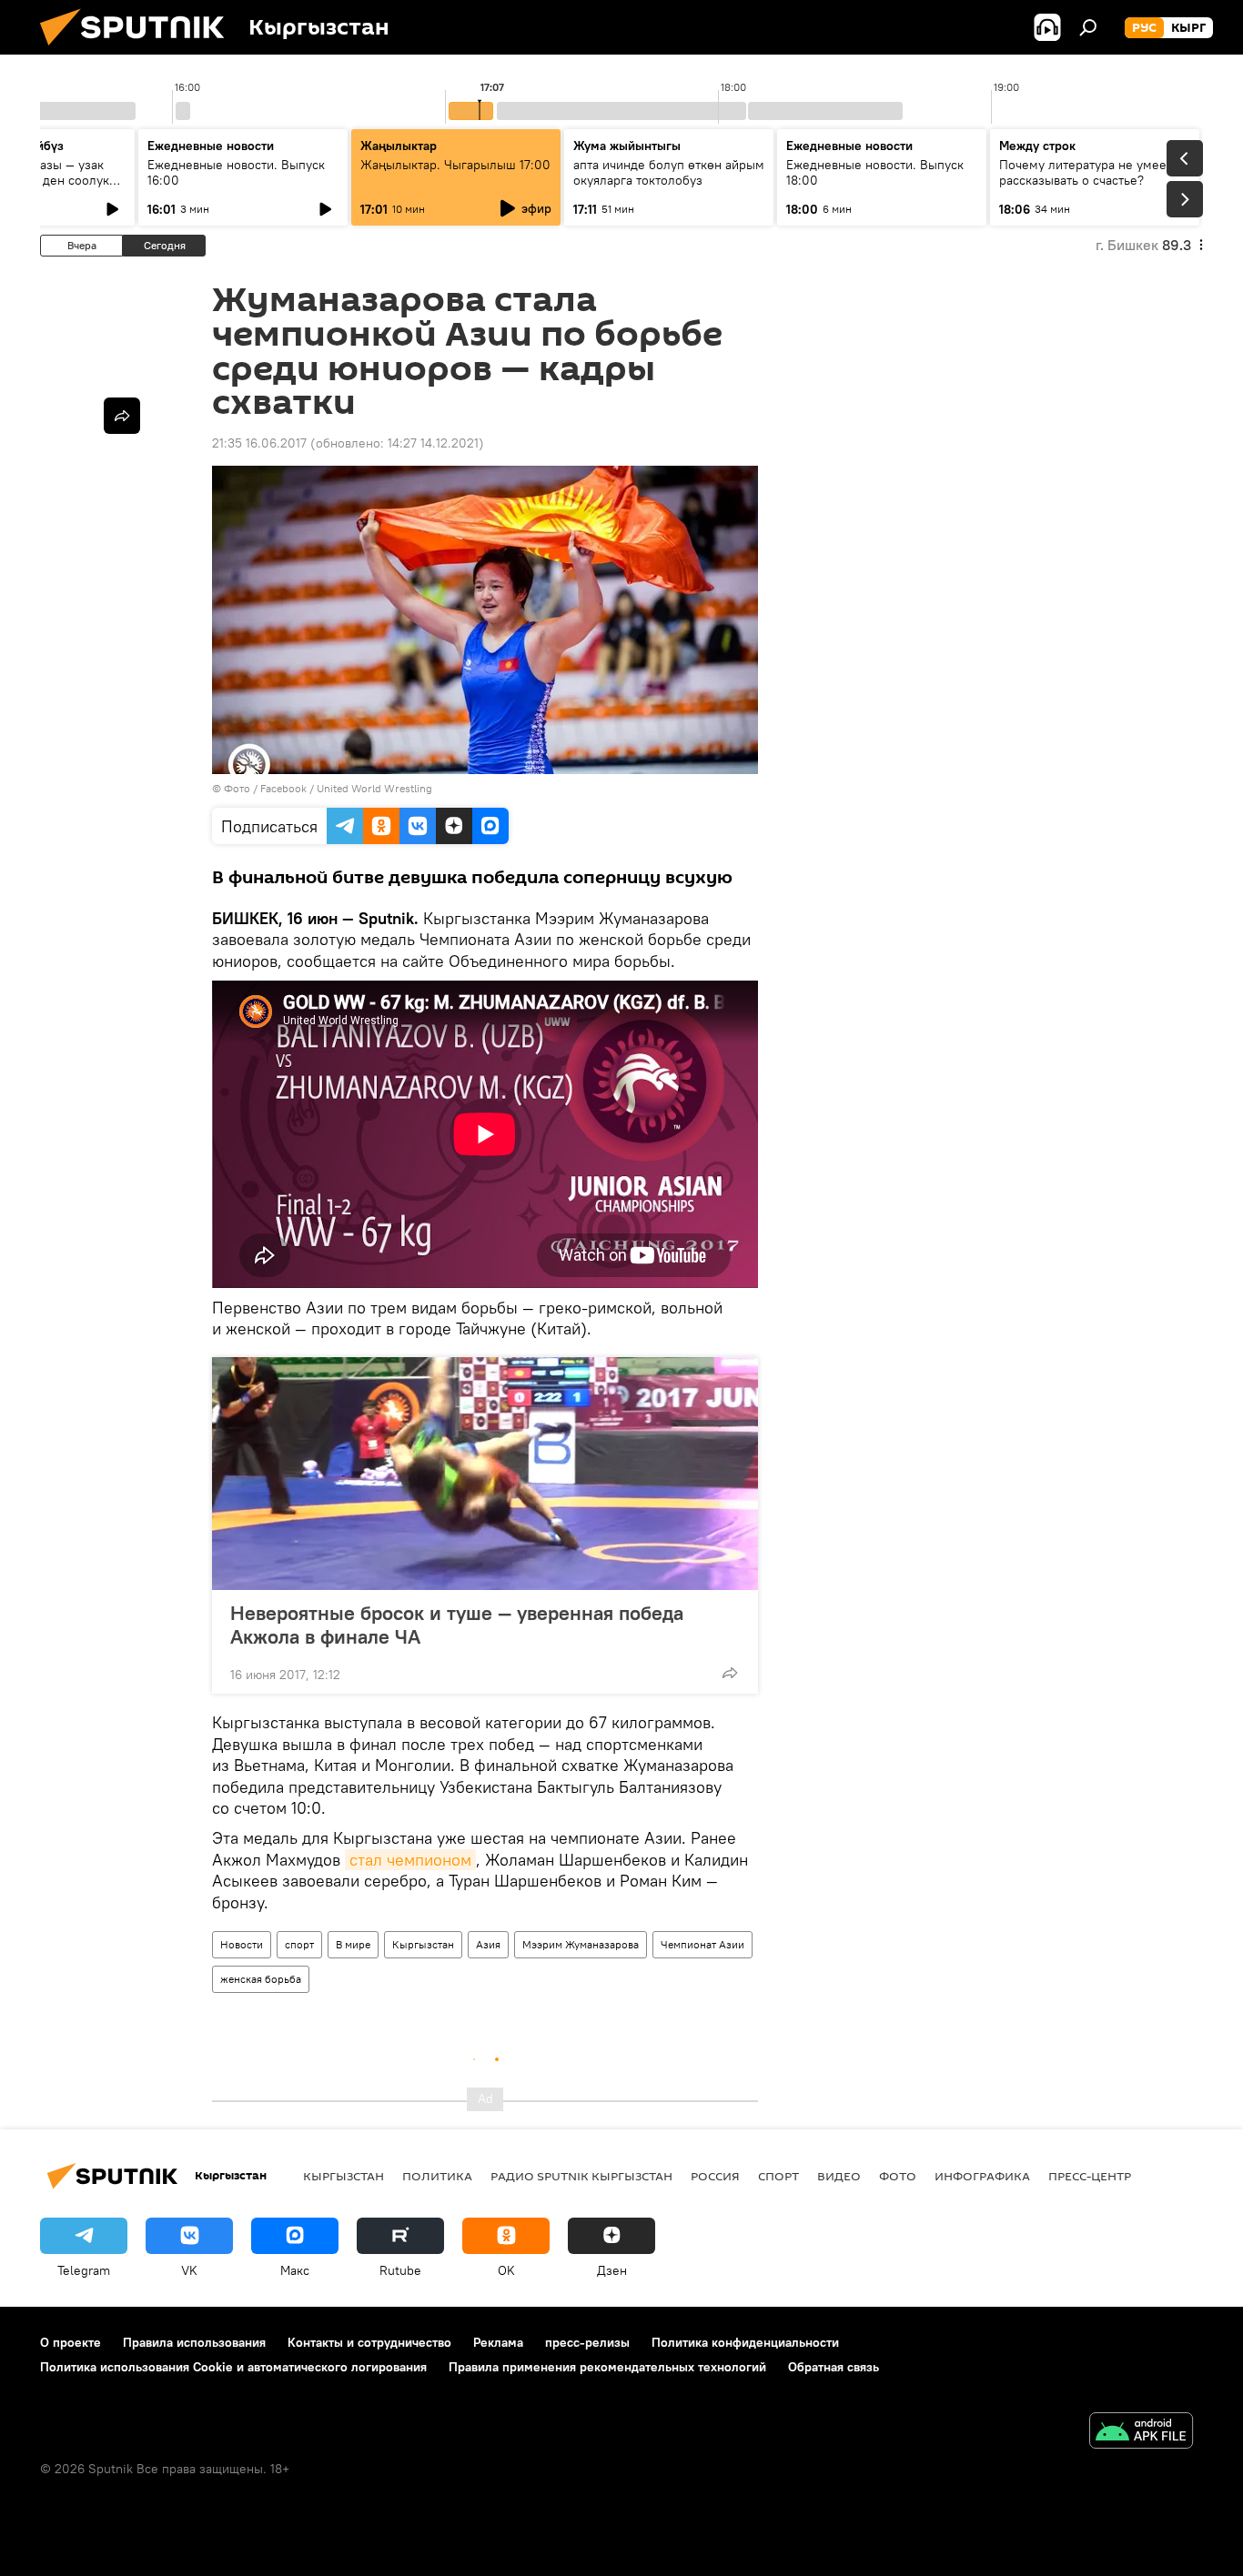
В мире (353, 1944)
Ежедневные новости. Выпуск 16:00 (236, 172)
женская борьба (261, 1979)
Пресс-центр (1090, 2176)
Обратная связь (834, 2367)
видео (839, 2176)
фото (898, 2176)
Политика (437, 2176)
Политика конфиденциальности (745, 2342)
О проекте (71, 2342)
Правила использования (194, 2342)
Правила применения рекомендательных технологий (607, 2367)
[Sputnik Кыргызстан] (139, 50)
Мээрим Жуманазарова (581, 1944)
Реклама (498, 2342)
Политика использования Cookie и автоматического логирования (233, 2367)
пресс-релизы (587, 2342)
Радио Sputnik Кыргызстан (581, 2176)
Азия (488, 1944)
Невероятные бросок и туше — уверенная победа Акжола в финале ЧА (457, 1625)
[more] (730, 1673)
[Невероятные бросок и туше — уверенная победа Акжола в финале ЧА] (485, 1474)
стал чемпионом (410, 1860)
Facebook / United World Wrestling (346, 788)
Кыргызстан (423, 1944)
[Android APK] (1141, 2433)
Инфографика (982, 2176)
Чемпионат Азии (702, 1944)
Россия (715, 2176)
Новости (242, 1944)
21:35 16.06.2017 (259, 443)
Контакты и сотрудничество (369, 2342)
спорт (299, 1944)
